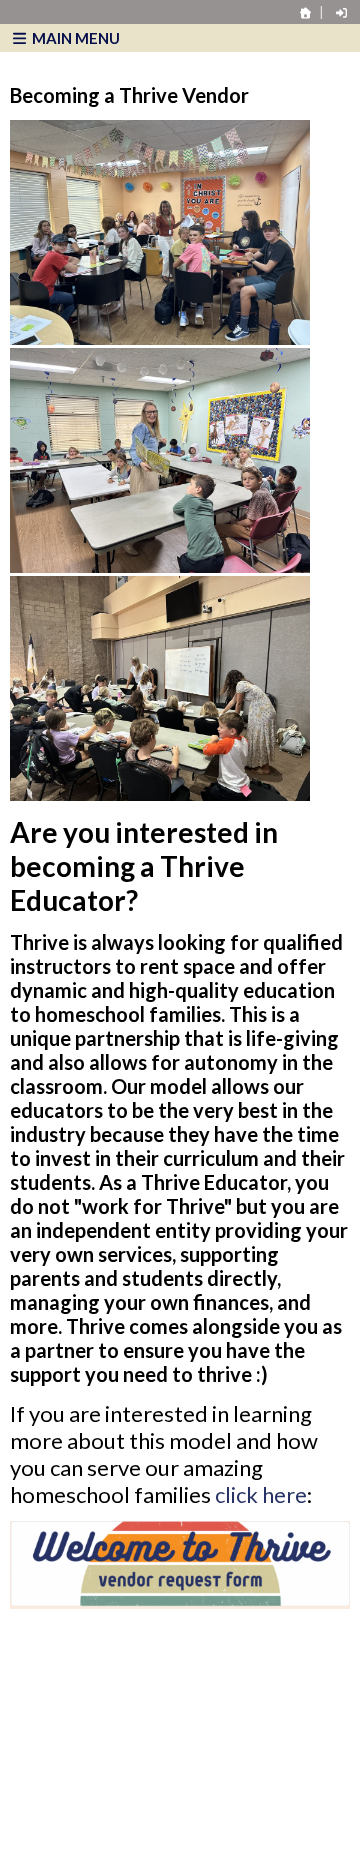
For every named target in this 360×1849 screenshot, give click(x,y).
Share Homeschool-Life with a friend (144, 1788)
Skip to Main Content (109, 1769)
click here (261, 1494)
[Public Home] (306, 12)
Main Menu (74, 38)
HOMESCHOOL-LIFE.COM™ (121, 1820)
